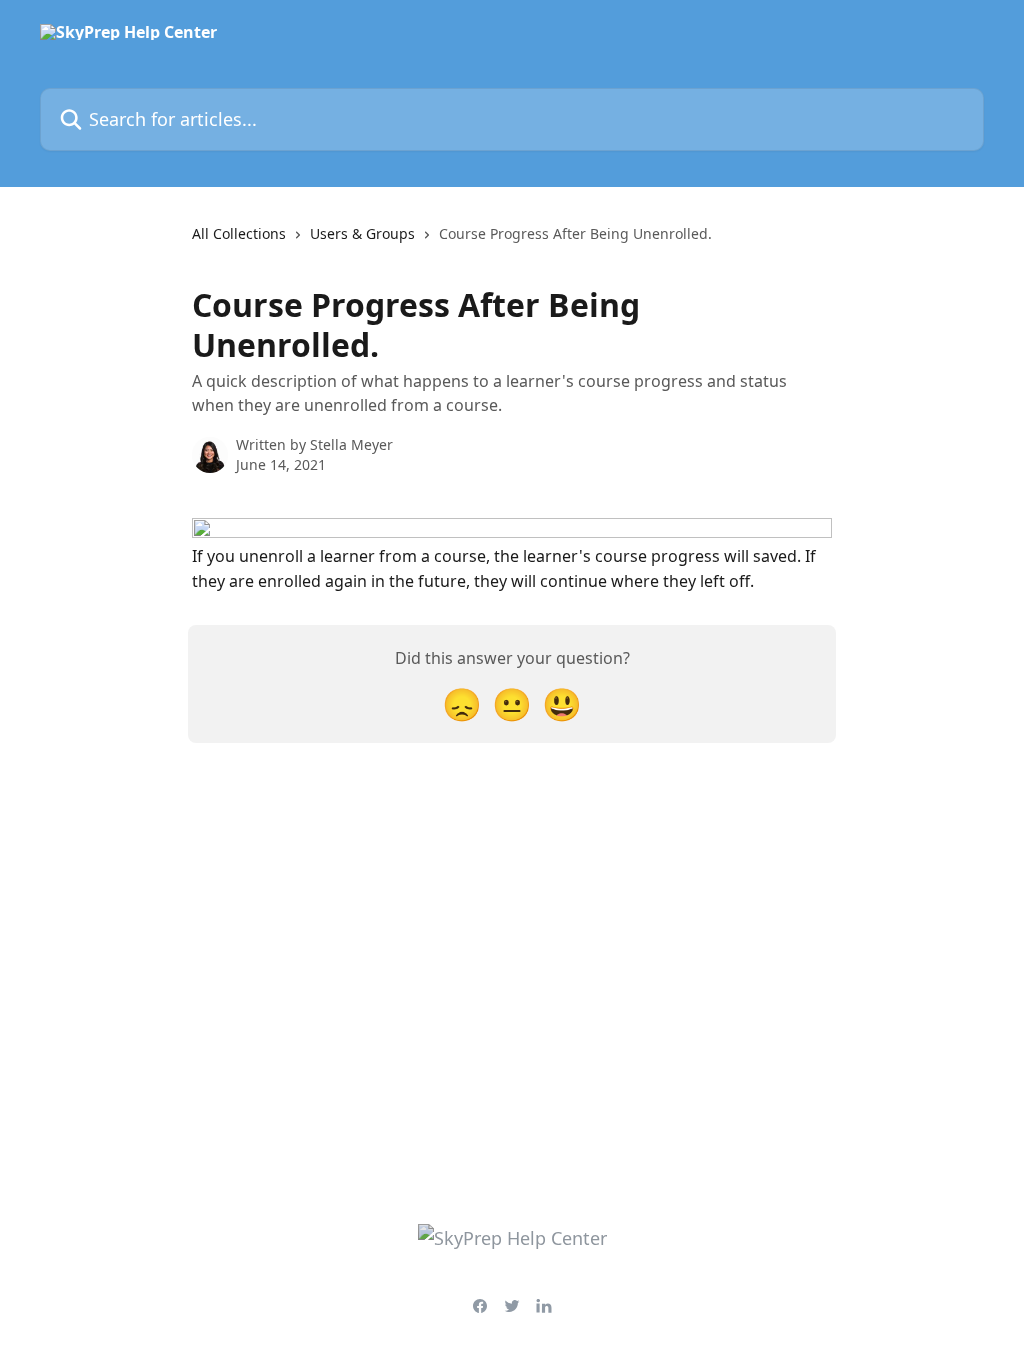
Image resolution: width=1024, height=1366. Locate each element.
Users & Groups (362, 233)
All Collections (239, 233)
